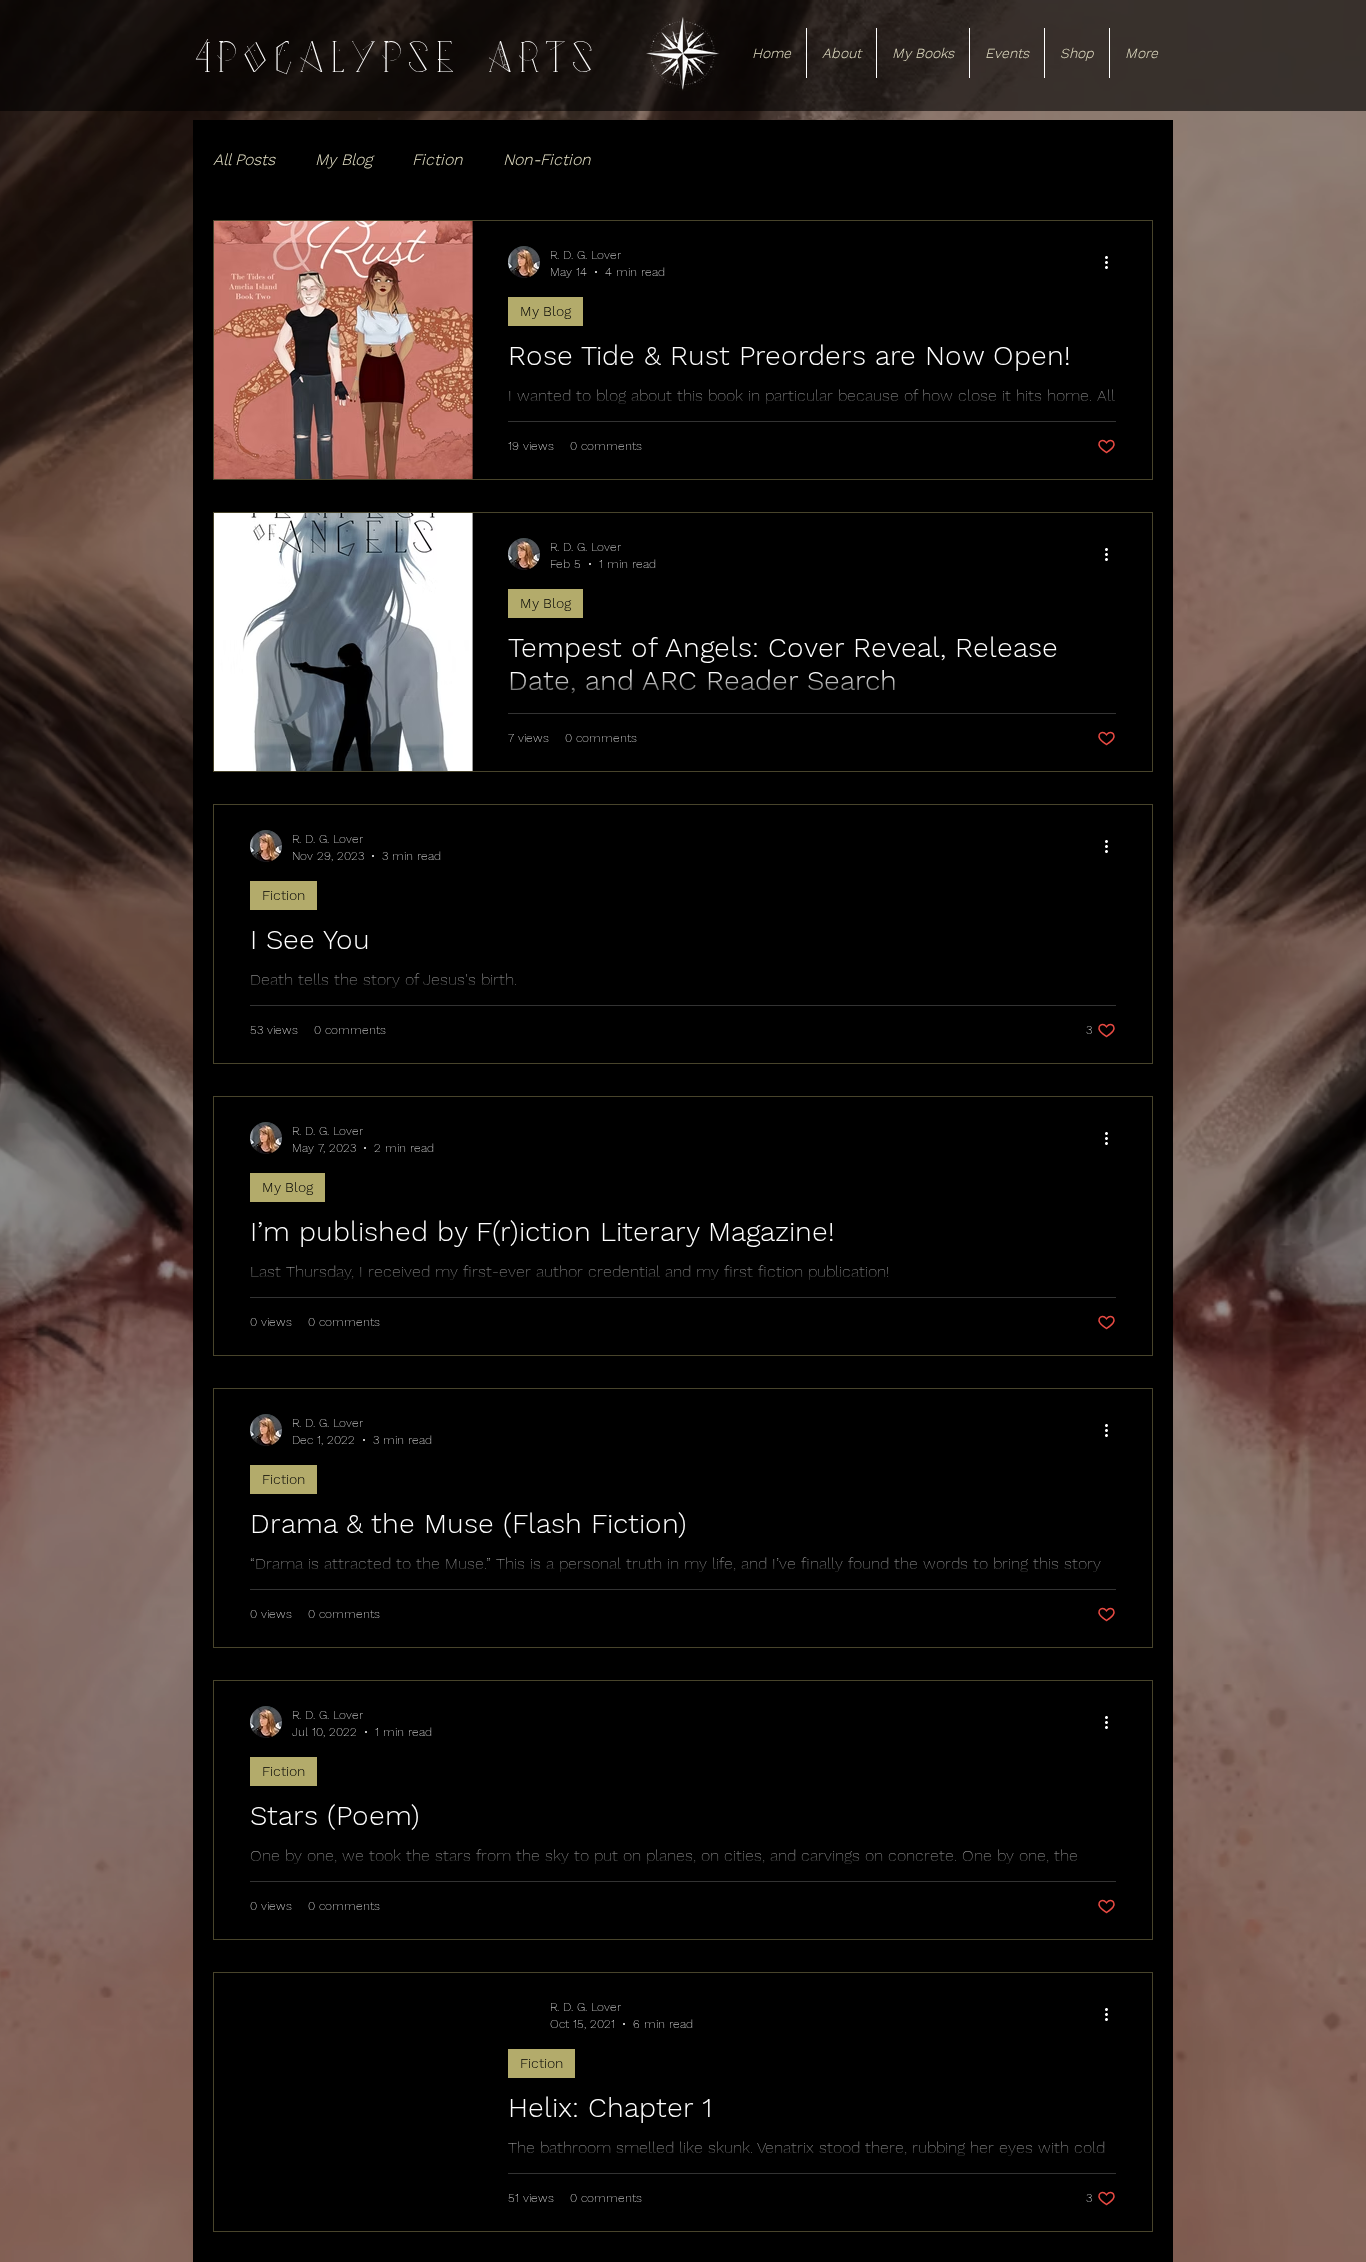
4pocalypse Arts (395, 58)
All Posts (244, 159)
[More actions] (1113, 262)
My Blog (343, 159)
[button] (841, 53)
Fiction (437, 159)
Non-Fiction (547, 159)
